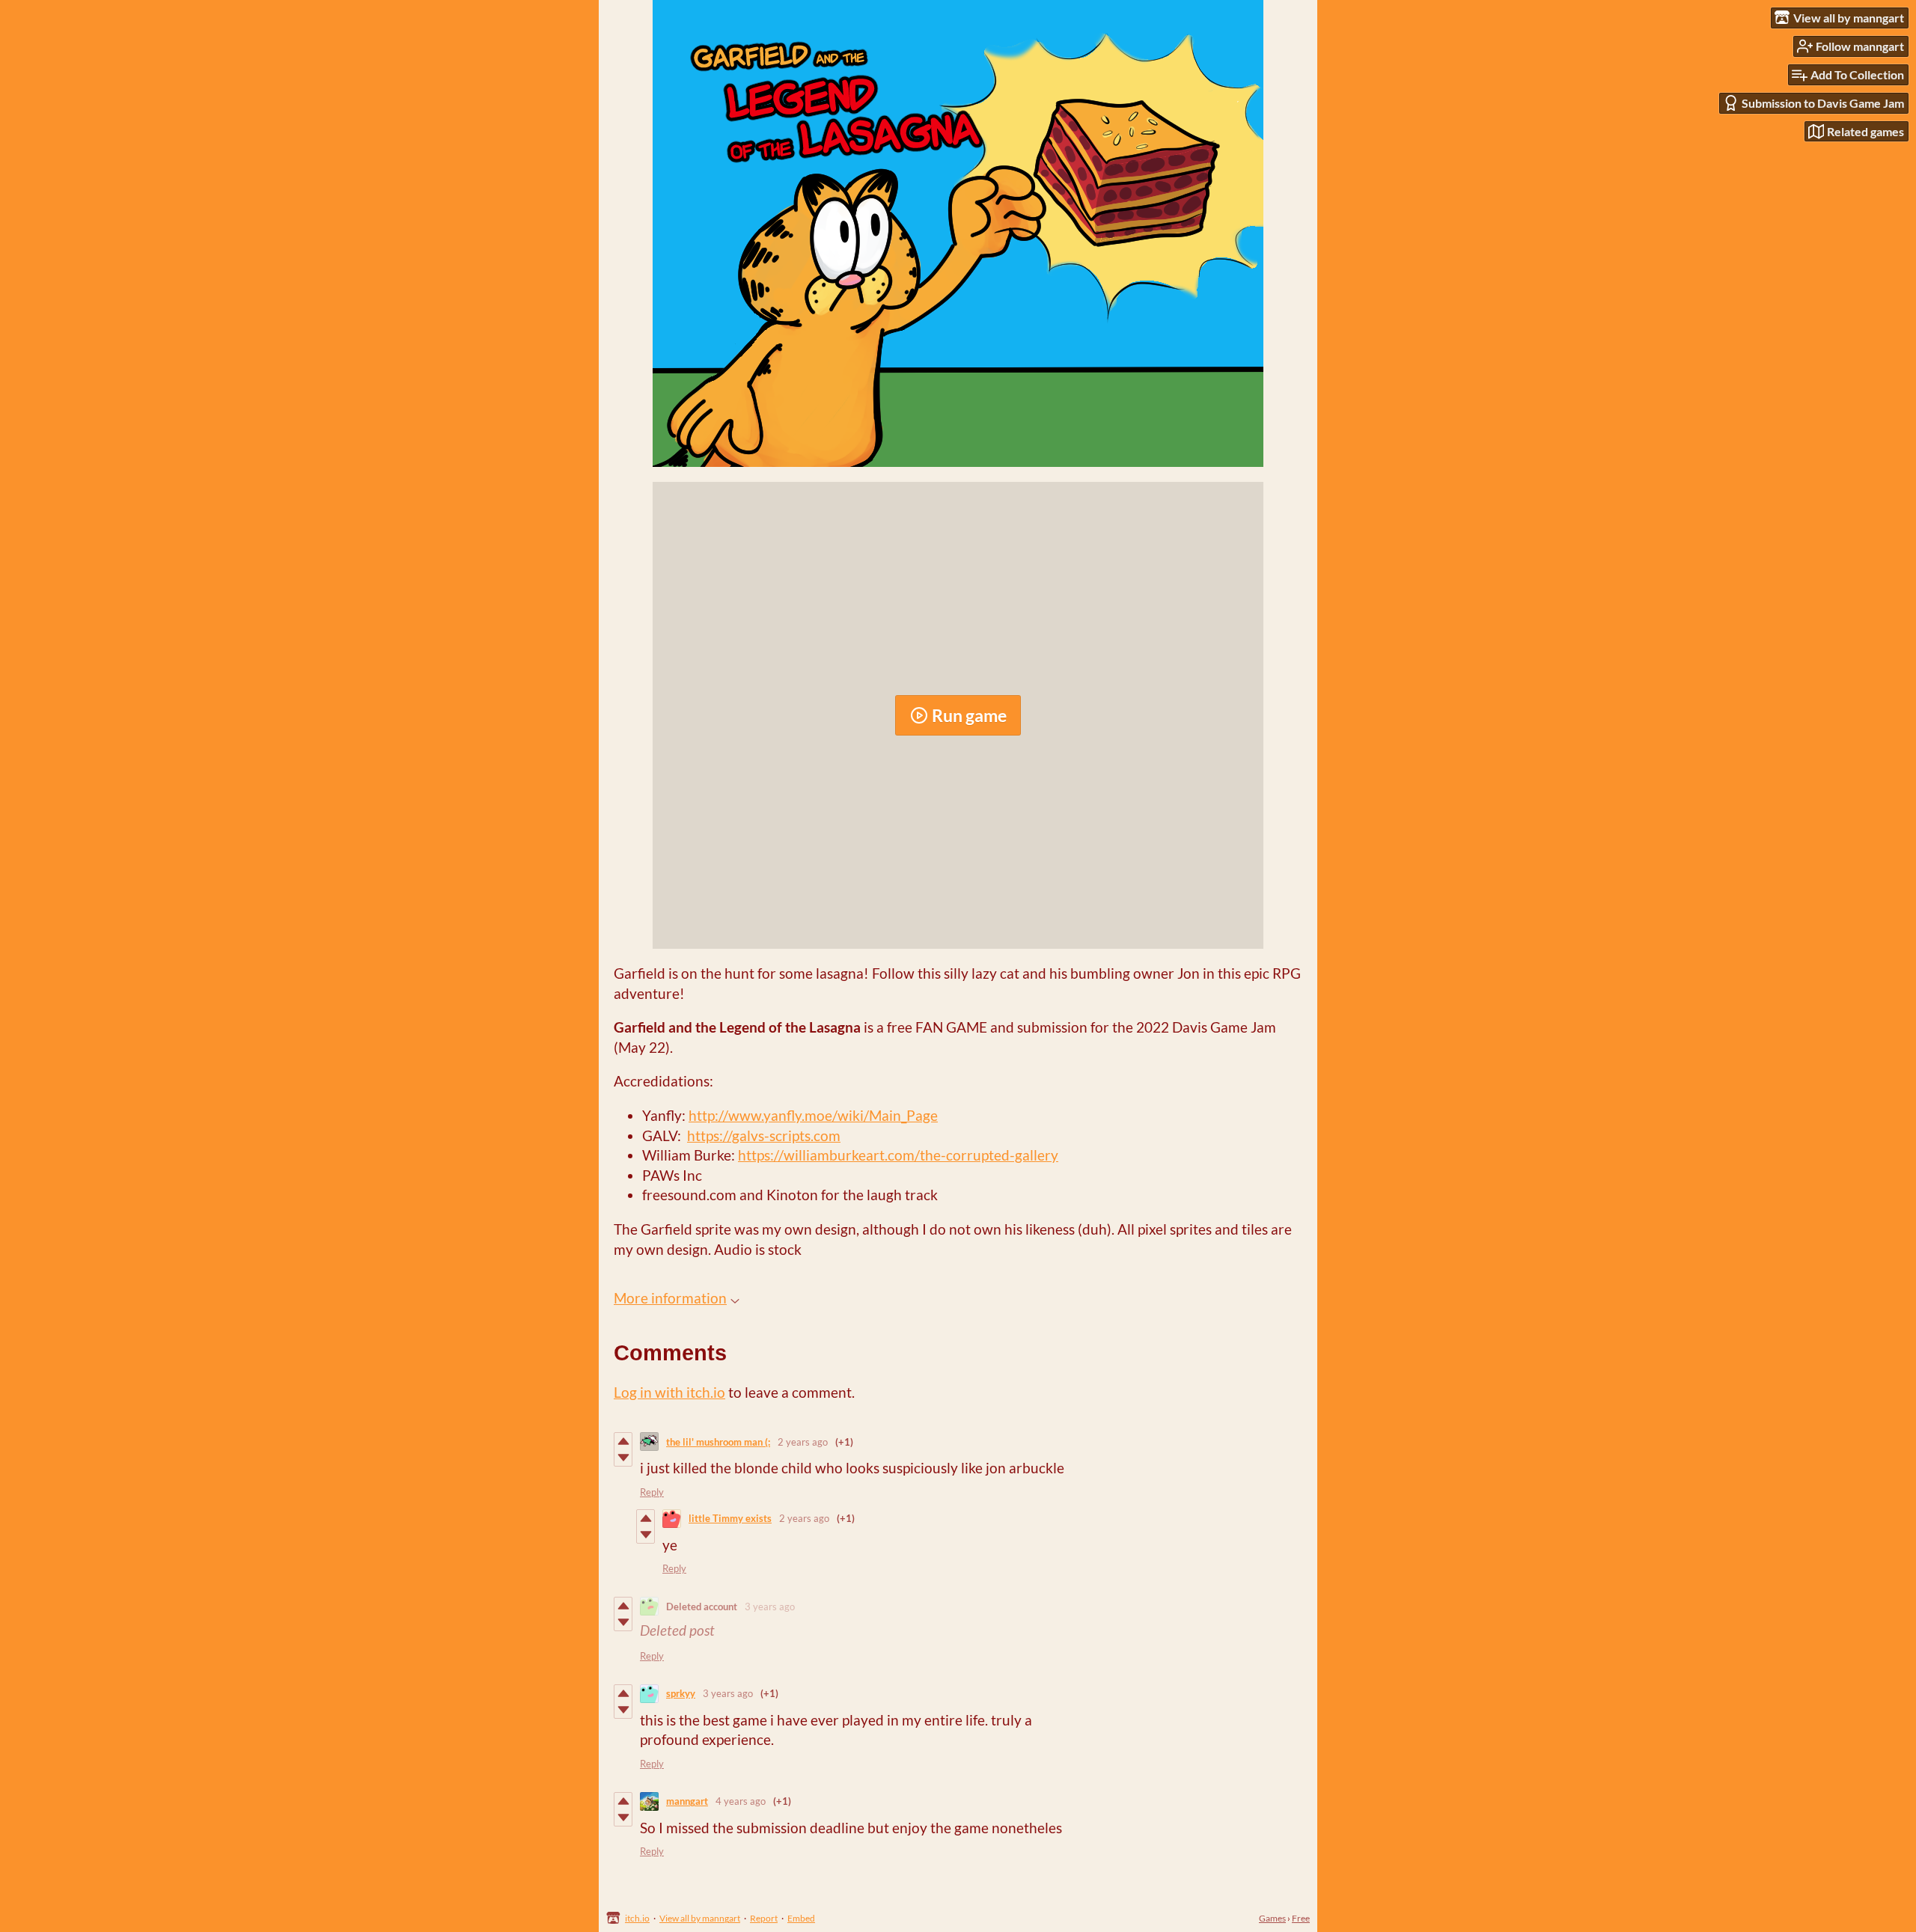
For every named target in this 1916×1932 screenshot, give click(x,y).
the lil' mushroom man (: (718, 1442)
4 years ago (741, 1801)
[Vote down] (623, 1458)
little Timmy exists (730, 1518)
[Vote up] (623, 1441)
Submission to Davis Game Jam (1823, 103)
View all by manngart (700, 1918)
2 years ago (803, 1442)
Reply (652, 1492)
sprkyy (681, 1693)
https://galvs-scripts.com (764, 1135)
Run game (969, 715)
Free (1301, 1918)
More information (670, 1298)
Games (1272, 1918)
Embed (801, 1918)
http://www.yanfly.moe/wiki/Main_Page (813, 1115)
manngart (687, 1801)
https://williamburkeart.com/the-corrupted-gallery (898, 1155)
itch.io (637, 1918)
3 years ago (770, 1607)
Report (764, 1918)
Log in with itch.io (669, 1392)
